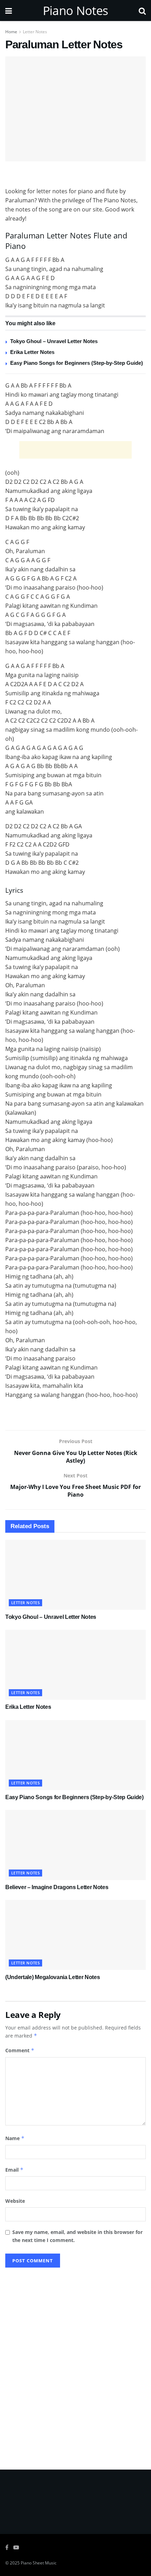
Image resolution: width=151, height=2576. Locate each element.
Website (15, 2201)
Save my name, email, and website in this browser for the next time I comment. (77, 2236)
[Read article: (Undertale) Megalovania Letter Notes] (75, 1935)
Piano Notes (75, 11)
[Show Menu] (9, 11)
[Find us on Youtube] (16, 2547)
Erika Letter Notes (32, 352)
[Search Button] (142, 11)
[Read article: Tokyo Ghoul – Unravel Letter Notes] (75, 1575)
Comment (20, 2050)
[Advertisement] (75, 175)
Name (15, 2138)
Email (14, 2170)
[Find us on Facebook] (7, 2547)
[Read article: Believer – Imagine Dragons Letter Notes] (75, 1845)
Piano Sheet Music (39, 2563)
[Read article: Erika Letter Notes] (75, 1665)
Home (11, 32)
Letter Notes (35, 32)
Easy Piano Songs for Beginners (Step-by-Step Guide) (77, 363)
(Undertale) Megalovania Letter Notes (52, 1977)
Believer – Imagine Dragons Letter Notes (57, 1887)
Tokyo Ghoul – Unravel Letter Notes (54, 341)
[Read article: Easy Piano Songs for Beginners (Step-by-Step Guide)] (75, 1755)
